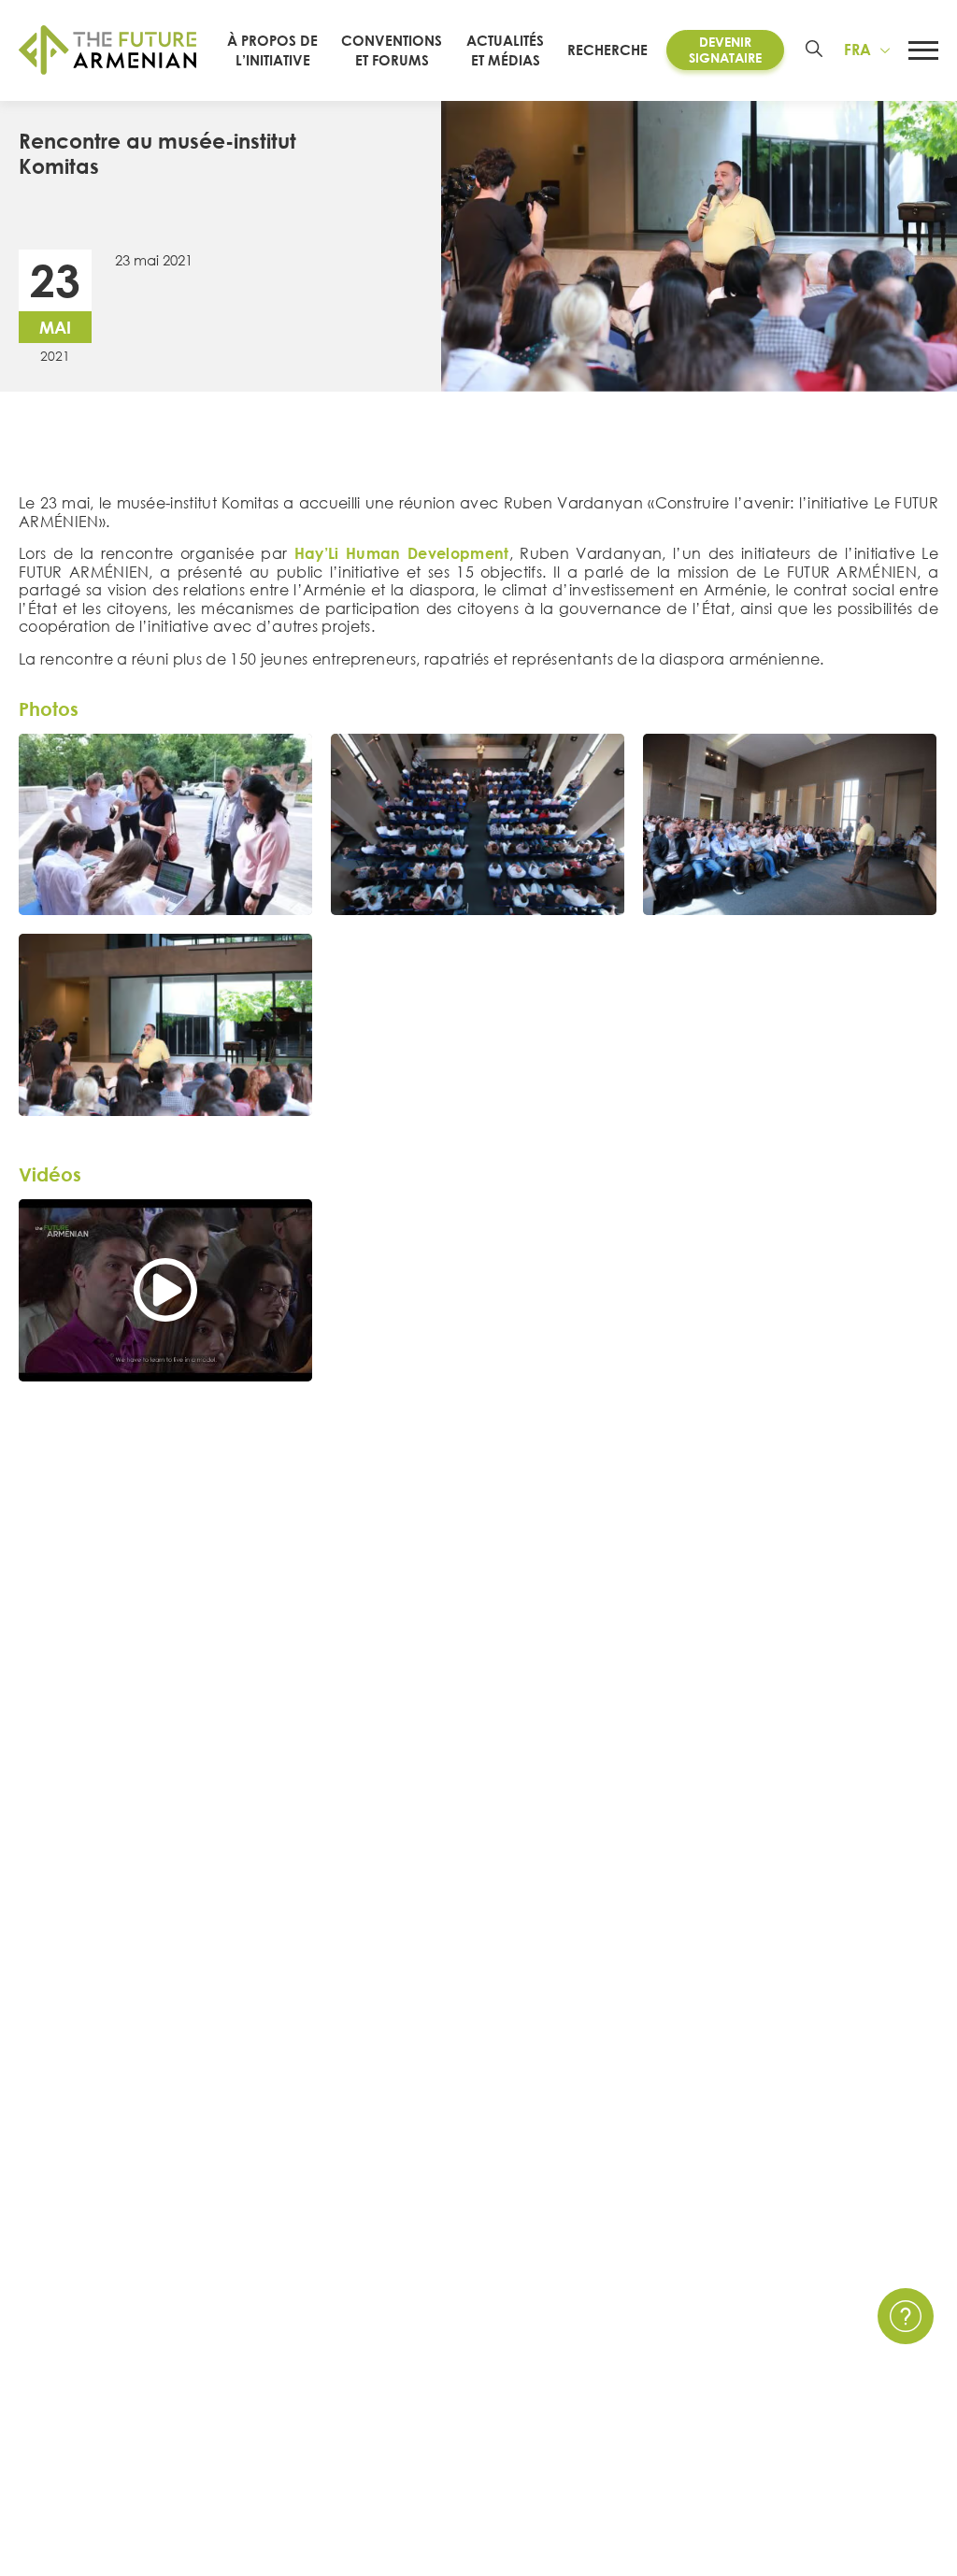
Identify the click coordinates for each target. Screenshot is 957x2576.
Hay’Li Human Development (402, 553)
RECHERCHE (607, 50)
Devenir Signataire (725, 50)
